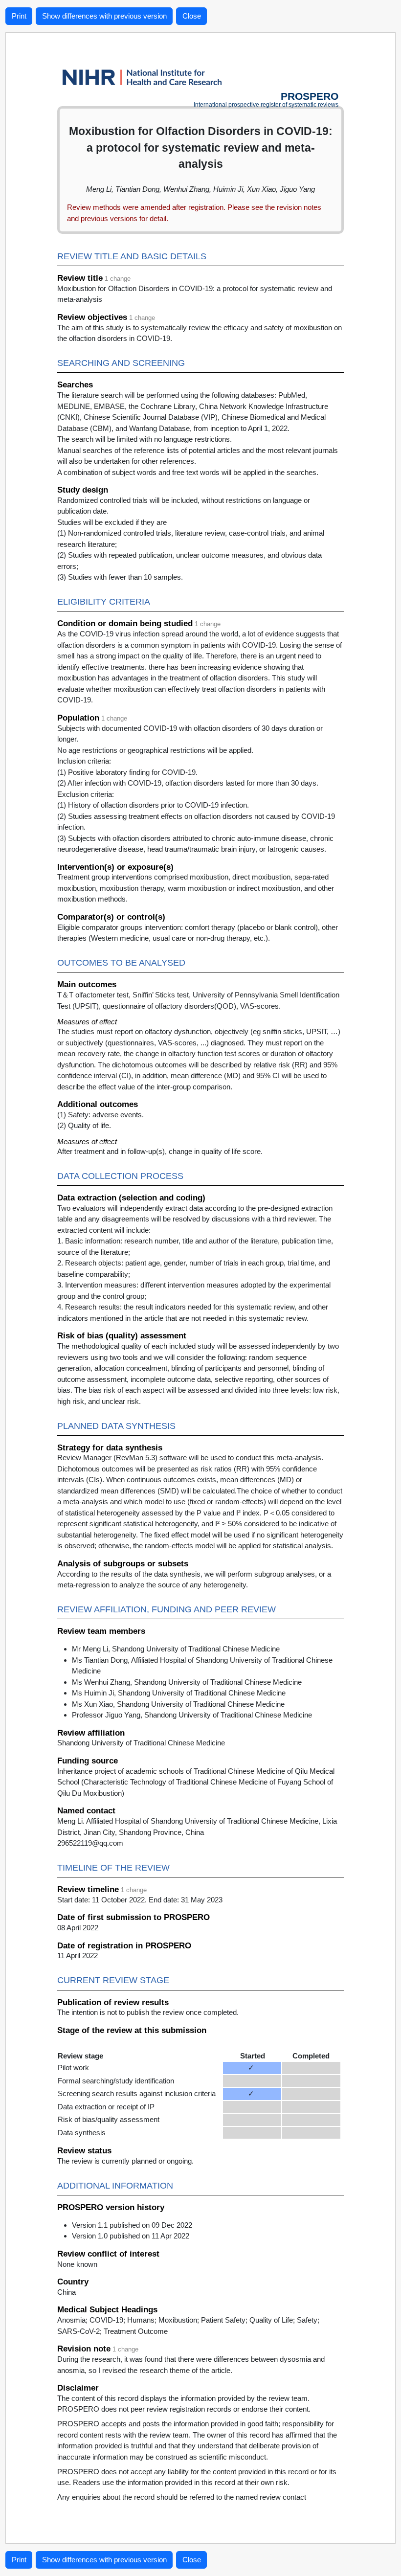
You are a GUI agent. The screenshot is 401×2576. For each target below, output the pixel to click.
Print (19, 16)
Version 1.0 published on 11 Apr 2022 (131, 2236)
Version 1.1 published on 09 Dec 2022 (132, 2225)
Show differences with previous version (104, 16)
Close (192, 16)
